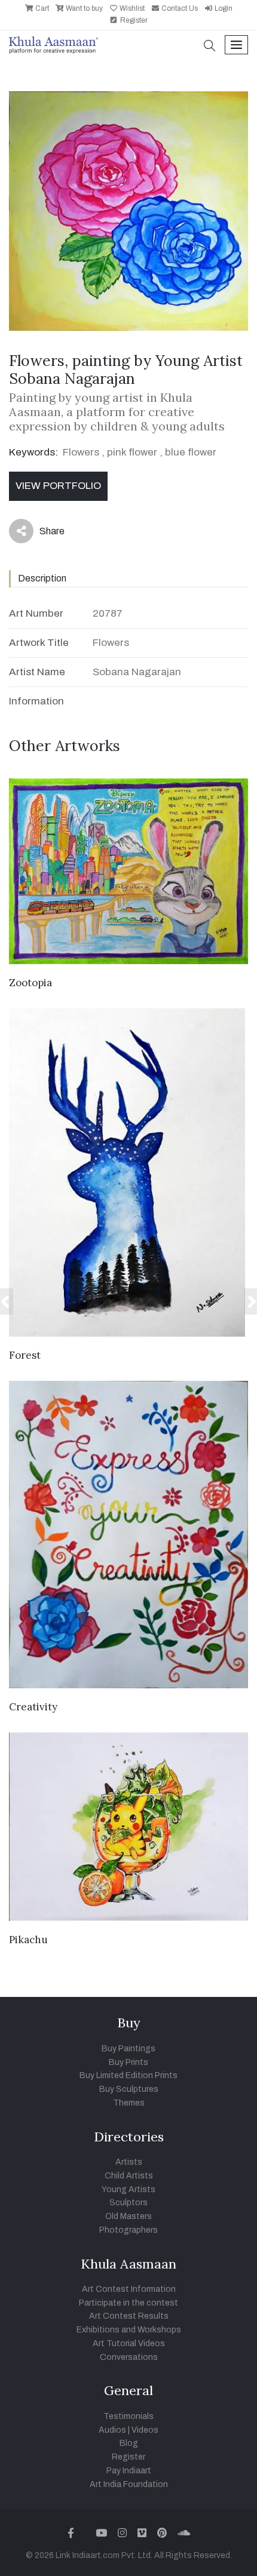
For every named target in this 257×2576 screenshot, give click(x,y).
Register (133, 20)
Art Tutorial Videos (129, 2343)
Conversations (129, 2357)
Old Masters (128, 2216)
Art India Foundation (129, 2484)
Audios (112, 2430)
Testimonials (128, 2416)
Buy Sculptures (129, 2089)
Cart (41, 8)
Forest (25, 1355)
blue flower (191, 452)
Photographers (128, 2230)
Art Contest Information (129, 2289)
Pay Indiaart (129, 2471)
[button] (210, 47)
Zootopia (30, 983)
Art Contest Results (129, 2316)
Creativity (33, 1707)
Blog (129, 2443)
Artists (129, 2162)
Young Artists (128, 2189)
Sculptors (128, 2203)
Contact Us (179, 8)
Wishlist (131, 8)
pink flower (132, 452)
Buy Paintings (128, 2049)
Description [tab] (42, 578)
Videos (145, 2430)
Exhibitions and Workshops (129, 2330)
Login (223, 8)
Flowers (81, 452)
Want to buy (83, 8)
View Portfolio (58, 486)
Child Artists (129, 2176)
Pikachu (28, 1940)
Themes (129, 2103)
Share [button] (43, 534)
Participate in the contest (128, 2303)
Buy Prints (128, 2062)
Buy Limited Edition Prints (128, 2075)
